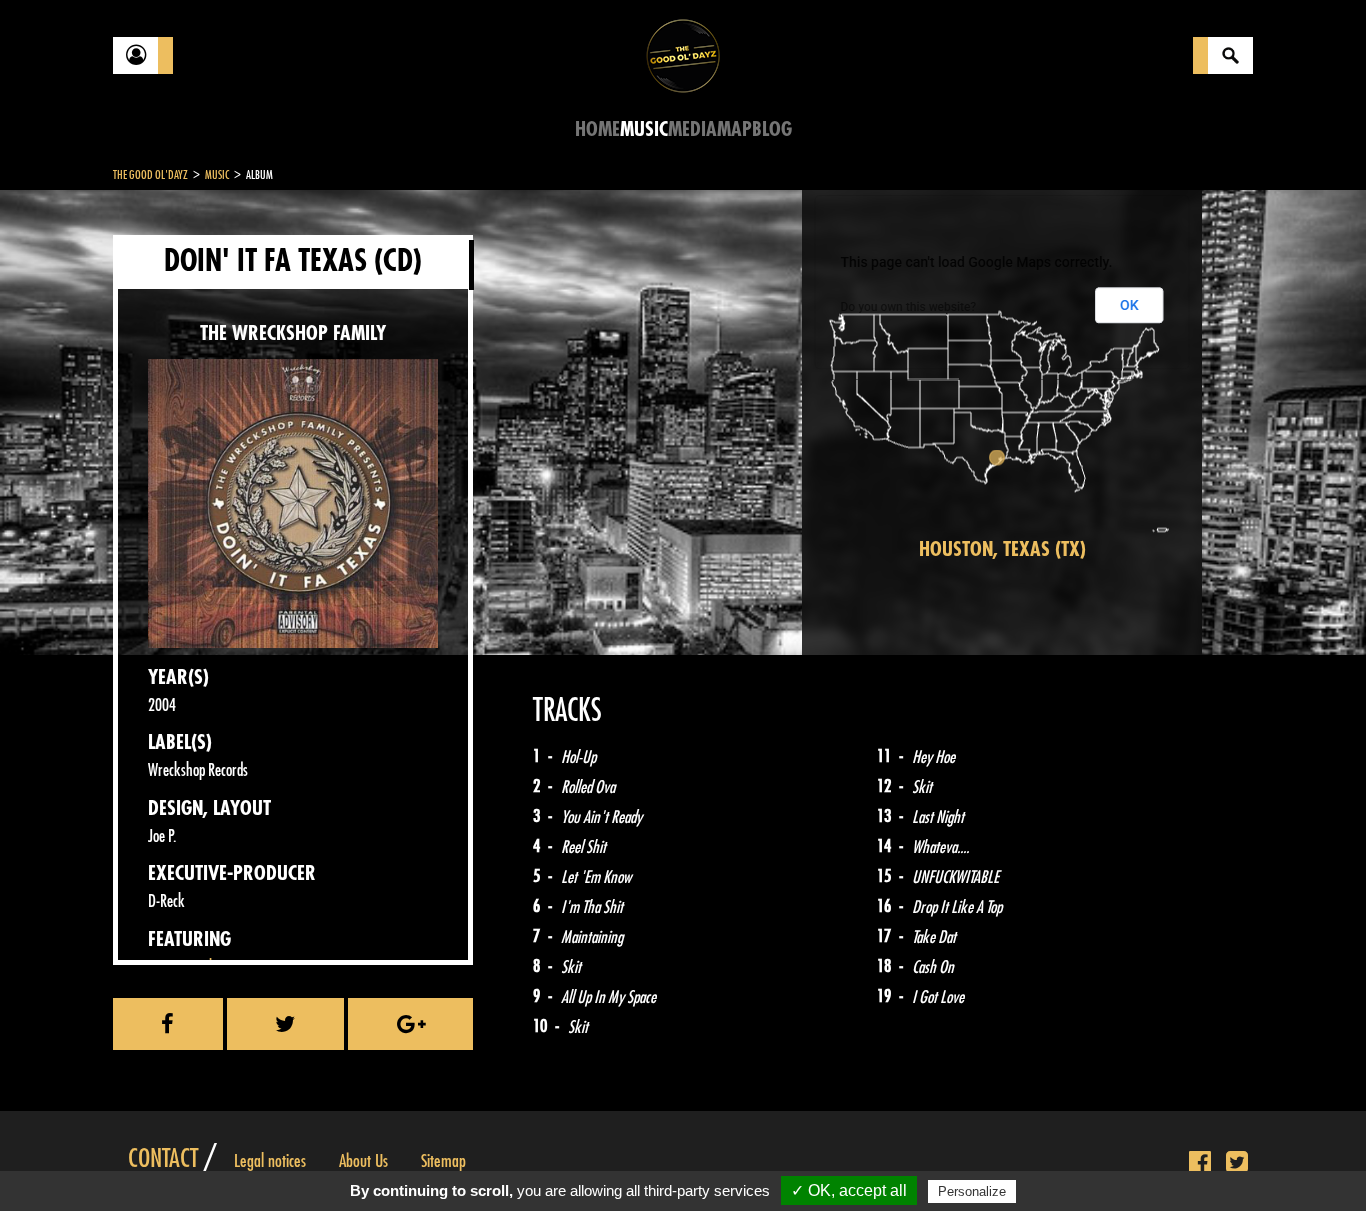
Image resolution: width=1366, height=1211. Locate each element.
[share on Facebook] (168, 1024)
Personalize (972, 1191)
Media (692, 129)
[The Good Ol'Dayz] (683, 54)
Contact (163, 1159)
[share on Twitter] (286, 1024)
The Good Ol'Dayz (150, 175)
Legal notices (270, 1161)
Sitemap (443, 1161)
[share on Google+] (410, 1024)
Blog (772, 129)
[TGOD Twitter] (1237, 1163)
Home (597, 129)
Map (734, 129)
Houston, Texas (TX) (1002, 549)
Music (644, 129)
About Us (363, 1161)
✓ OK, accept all (849, 1190)
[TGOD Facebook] (1200, 1163)
